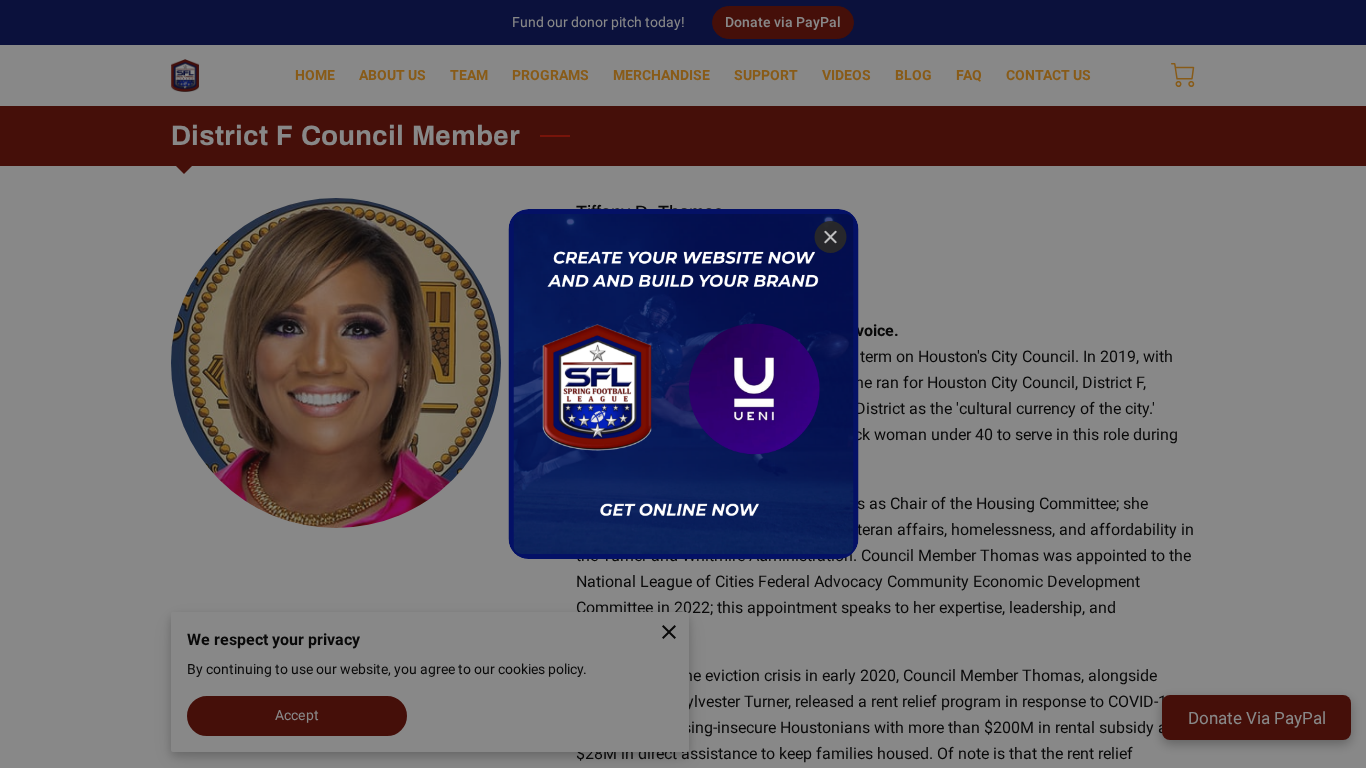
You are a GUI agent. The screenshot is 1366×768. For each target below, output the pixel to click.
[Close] (830, 237)
